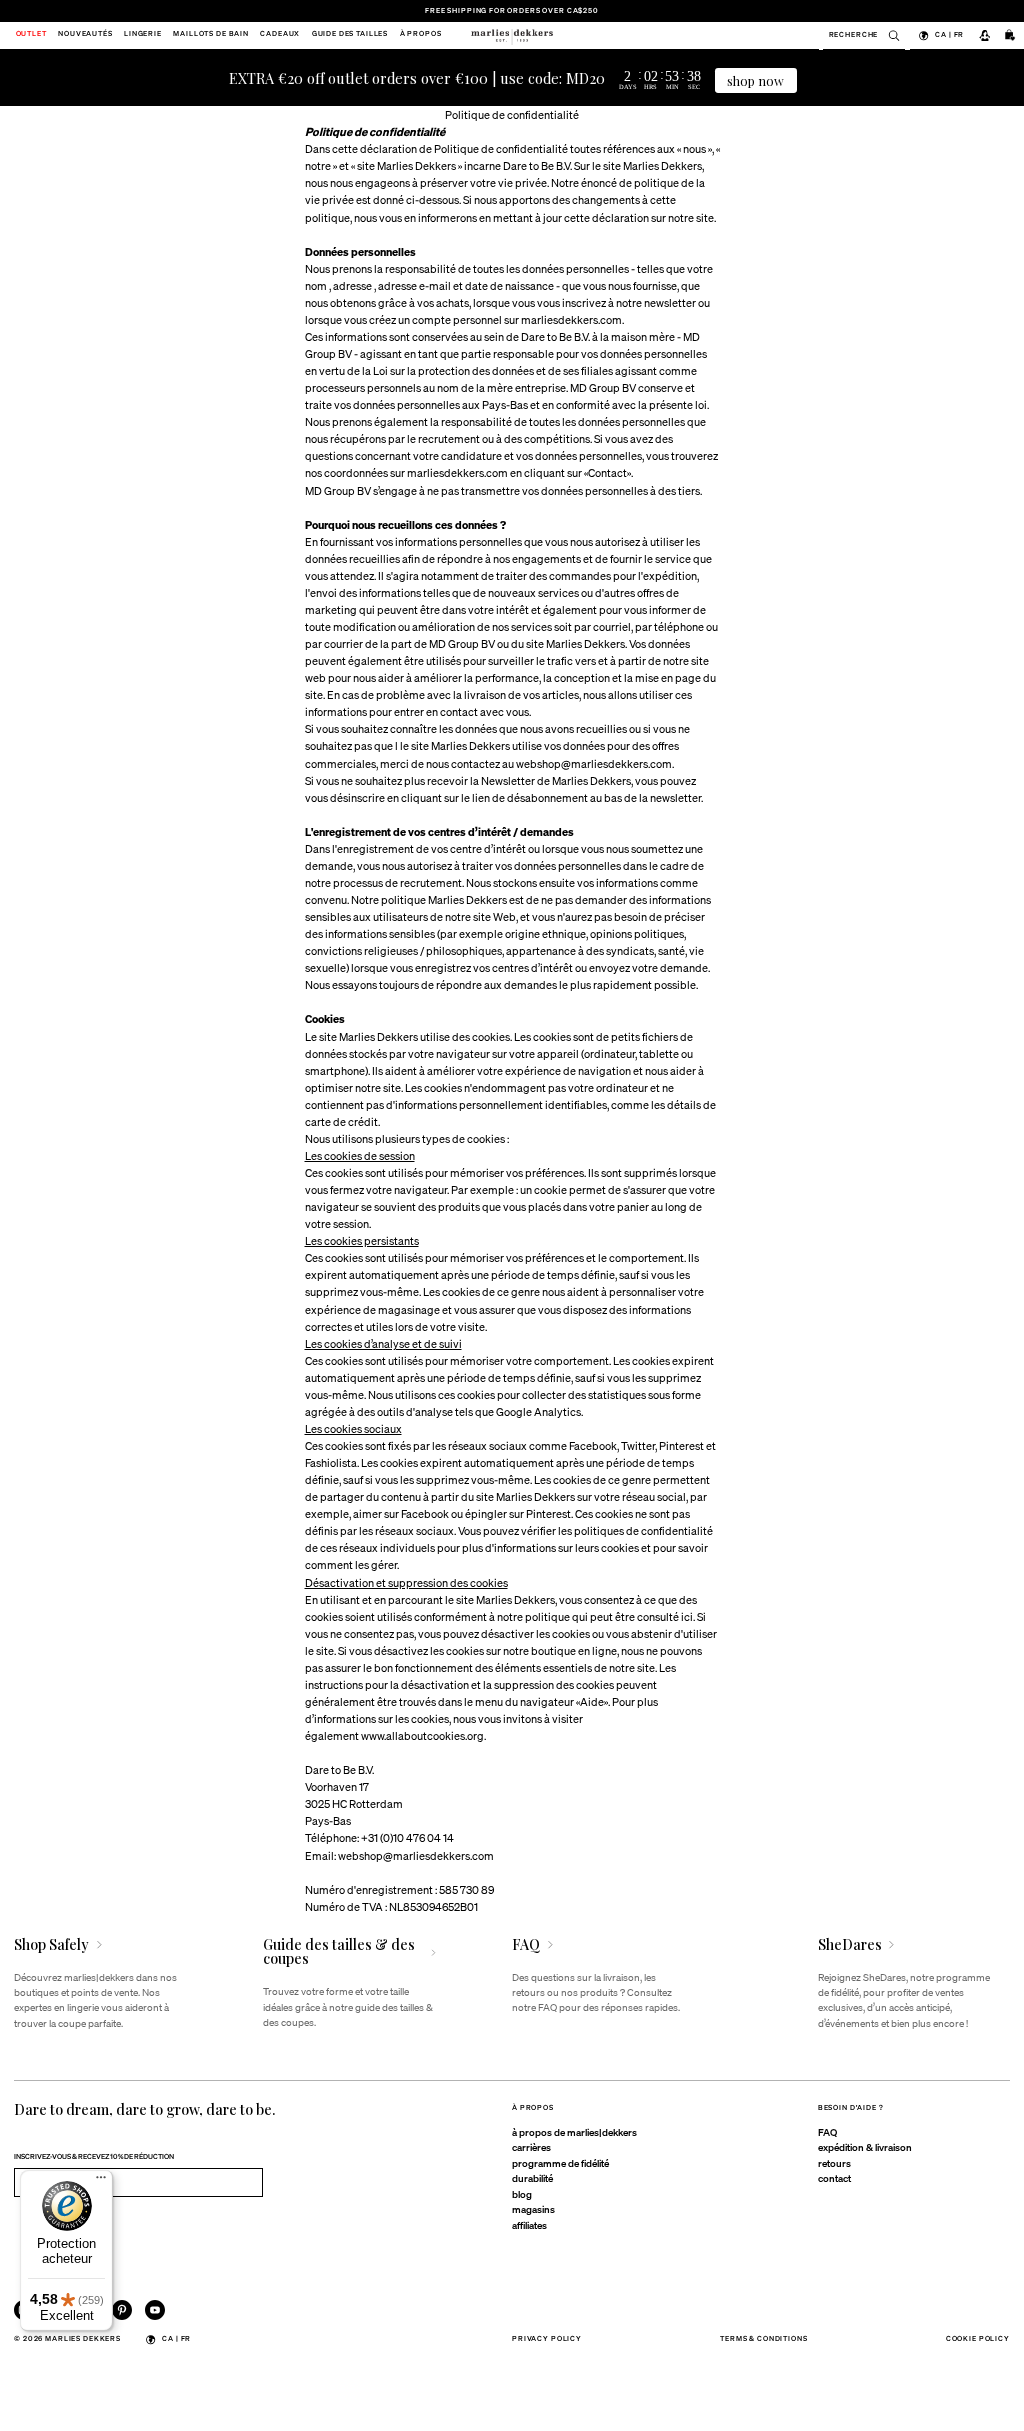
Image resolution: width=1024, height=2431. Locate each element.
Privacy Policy (547, 2338)
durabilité (532, 2178)
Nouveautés (85, 35)
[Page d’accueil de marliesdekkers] (512, 35)
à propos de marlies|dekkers (574, 2132)
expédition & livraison (865, 2147)
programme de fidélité (560, 2163)
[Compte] (984, 35)
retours (834, 2163)
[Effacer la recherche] (888, 35)
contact (834, 2178)
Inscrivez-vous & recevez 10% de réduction (94, 2156)
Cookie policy (978, 2338)
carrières (531, 2147)
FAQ (827, 2132)
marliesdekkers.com (571, 319)
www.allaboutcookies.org (422, 1735)
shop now (755, 80)
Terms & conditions (763, 2338)
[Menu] (101, 2182)
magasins (533, 2209)
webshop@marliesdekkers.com (594, 763)
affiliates (529, 2225)
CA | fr (949, 34)
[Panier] (1010, 35)
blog (522, 2194)
